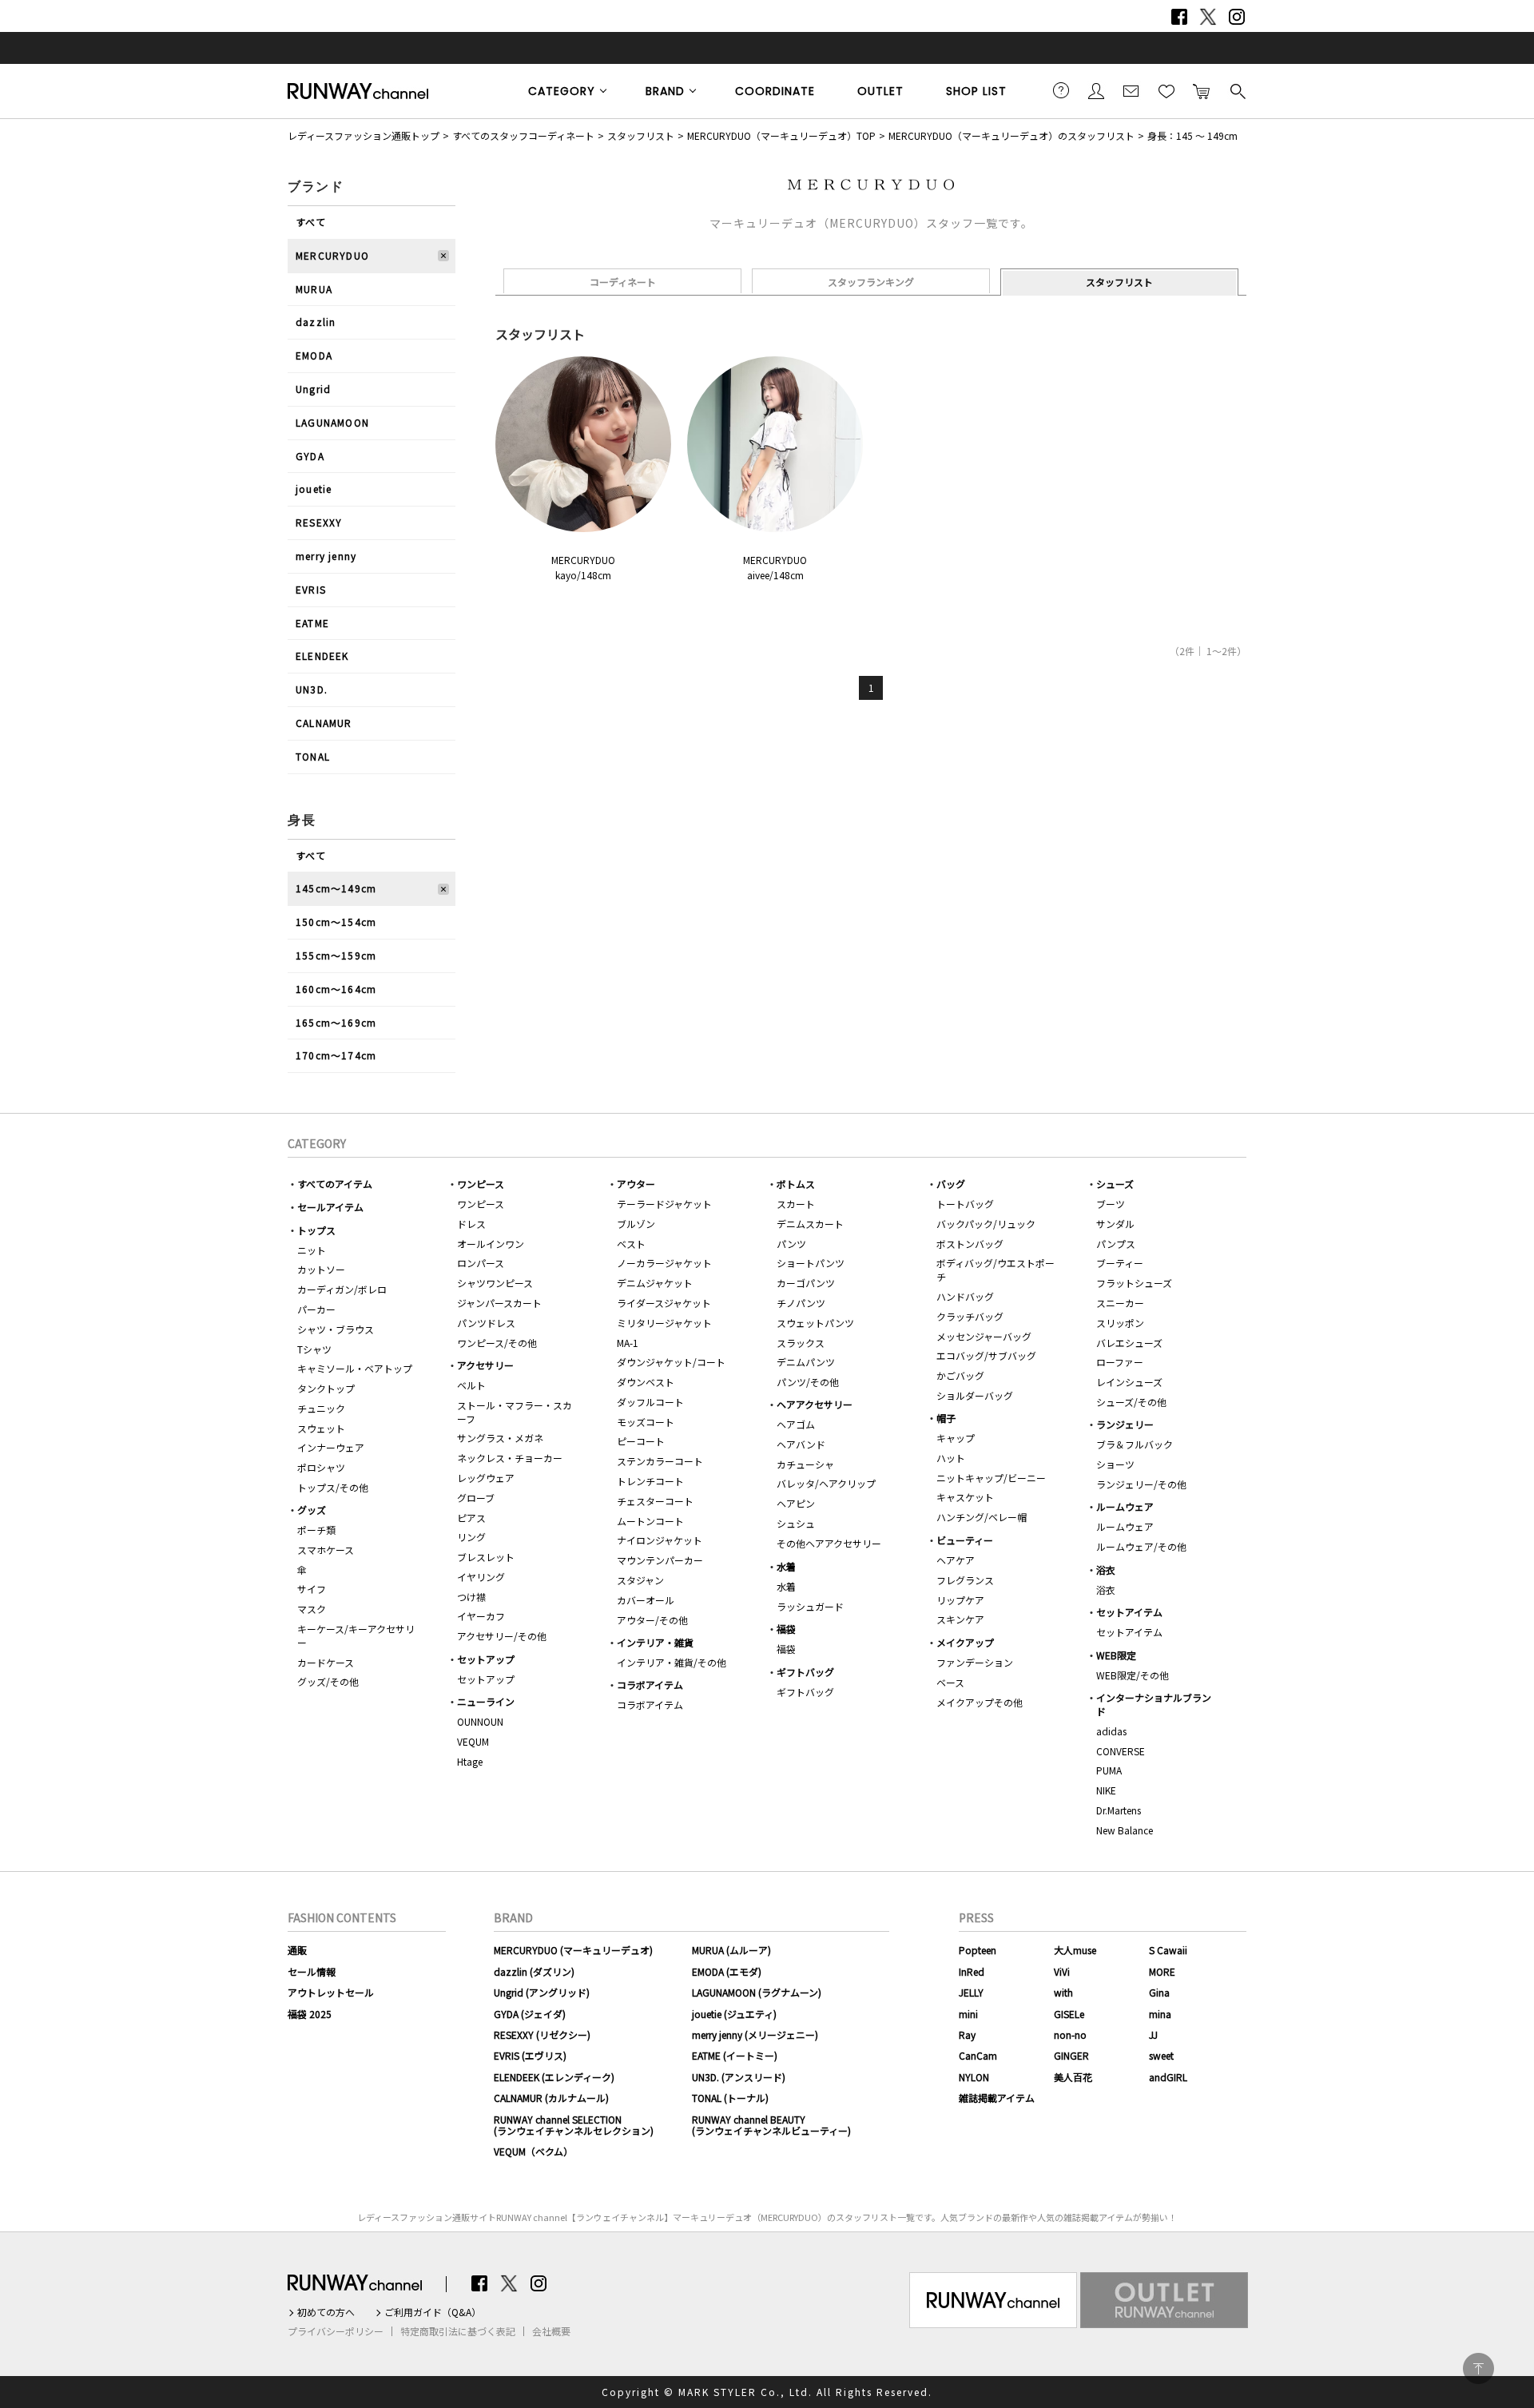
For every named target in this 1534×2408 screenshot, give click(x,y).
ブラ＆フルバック (1135, 1444)
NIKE (1106, 1790)
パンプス (1116, 1244)
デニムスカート (810, 1224)
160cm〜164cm (336, 989)
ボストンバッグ (970, 1244)
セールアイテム (330, 1207)
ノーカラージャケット (664, 1263)
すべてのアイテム (335, 1184)
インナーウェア (331, 1447)
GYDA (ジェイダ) (530, 2014)
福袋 (786, 1629)
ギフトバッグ (805, 1672)
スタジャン (640, 1580)
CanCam (978, 2055)
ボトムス (796, 1184)
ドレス (471, 1224)
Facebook (1179, 17)
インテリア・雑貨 (655, 1642)
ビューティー (965, 1540)
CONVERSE (1121, 1751)
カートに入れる (1202, 90)
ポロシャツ (321, 1467)
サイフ (312, 1589)
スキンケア (960, 1619)
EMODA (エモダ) (727, 1971)
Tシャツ (314, 1349)
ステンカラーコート (660, 1461)
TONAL (313, 756)
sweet (1161, 2055)
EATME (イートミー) (735, 2055)
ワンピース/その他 (497, 1343)
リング (471, 1537)
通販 (297, 1950)
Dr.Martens (1119, 1810)
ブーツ (1111, 1204)
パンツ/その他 (808, 1382)
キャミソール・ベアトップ (355, 1368)
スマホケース (326, 1550)
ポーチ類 (316, 1530)
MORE (1162, 1971)
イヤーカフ (481, 1616)
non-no (1070, 2034)
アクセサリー (485, 1365)
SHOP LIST (976, 91)
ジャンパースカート (499, 1303)
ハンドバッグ (965, 1296)
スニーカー (1120, 1303)
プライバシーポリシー (336, 2331)
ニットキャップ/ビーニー (991, 1478)
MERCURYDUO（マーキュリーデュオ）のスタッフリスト (1011, 135)
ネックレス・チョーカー (510, 1458)
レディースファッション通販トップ (364, 135)
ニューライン (486, 1701)
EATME (312, 623)
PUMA (1109, 1770)
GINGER (1071, 2055)
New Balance (1125, 1830)
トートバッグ (965, 1204)
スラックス (801, 1343)
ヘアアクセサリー (815, 1404)
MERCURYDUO (332, 255)
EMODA (314, 355)
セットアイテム (1129, 1612)
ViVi (1062, 1971)
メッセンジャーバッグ (984, 1336)
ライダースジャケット (664, 1303)
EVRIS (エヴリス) (530, 2055)
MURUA (314, 289)
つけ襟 (471, 1597)
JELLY (971, 1992)
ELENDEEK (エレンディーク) (554, 2077)
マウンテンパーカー (660, 1560)
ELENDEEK (322, 656)
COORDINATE (775, 91)
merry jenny (326, 556)
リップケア (960, 1600)
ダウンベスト (646, 1382)
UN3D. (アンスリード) (739, 2077)
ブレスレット (486, 1557)
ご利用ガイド (1061, 90)
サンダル (1115, 1224)
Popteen (978, 1950)
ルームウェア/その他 (1141, 1546)
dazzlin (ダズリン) (534, 1971)
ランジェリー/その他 (1141, 1484)
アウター (636, 1184)
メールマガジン (1131, 90)
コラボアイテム (650, 1685)
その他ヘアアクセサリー (829, 1543)
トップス (316, 1230)
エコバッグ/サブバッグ (986, 1355)
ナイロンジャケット (660, 1540)
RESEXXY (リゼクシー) (542, 2034)
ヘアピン (796, 1503)
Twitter (1208, 17)
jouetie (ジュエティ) (734, 2014)
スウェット (321, 1428)
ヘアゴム (796, 1424)
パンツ (791, 1244)
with (1063, 1992)
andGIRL (1168, 2077)
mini (968, 2014)
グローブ (476, 1498)
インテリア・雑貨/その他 (672, 1662)
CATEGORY (562, 91)
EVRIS (311, 589)
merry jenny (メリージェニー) (755, 2034)
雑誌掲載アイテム (997, 2098)
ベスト (631, 1244)
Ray (967, 2034)
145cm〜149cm (336, 888)
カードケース (326, 1662)
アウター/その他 (652, 1620)
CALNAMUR (324, 723)
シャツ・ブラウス (336, 1329)
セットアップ (486, 1659)
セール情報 (312, 1971)
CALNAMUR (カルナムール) (551, 2098)
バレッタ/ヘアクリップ (826, 1483)
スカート (796, 1204)
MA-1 (628, 1343)
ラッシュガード (810, 1606)
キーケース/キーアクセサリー (356, 1635)
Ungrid (313, 389)
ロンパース (481, 1263)
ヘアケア (956, 1560)
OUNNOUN (480, 1721)
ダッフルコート (650, 1402)
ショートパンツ (811, 1263)
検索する (1237, 90)
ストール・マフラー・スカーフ (515, 1412)
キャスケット (965, 1497)
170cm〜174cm (336, 1055)
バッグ (951, 1184)
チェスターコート (655, 1501)
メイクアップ (965, 1642)
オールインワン (491, 1244)
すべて (311, 222)
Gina (1159, 1992)
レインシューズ (1129, 1382)
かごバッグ (960, 1375)
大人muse (1075, 1950)
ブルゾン (636, 1224)
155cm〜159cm (336, 955)
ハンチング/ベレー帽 (982, 1517)
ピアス (471, 1518)
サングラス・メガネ (500, 1438)
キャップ (956, 1438)
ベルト (471, 1385)
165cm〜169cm (336, 1022)
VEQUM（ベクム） (533, 2151)
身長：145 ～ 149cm (1192, 135)
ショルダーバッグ (975, 1395)
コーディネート (623, 282)
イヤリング (481, 1577)
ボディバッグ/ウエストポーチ (996, 1270)
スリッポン (1120, 1323)
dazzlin (316, 322)
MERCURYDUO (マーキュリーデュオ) (573, 1950)
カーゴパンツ (806, 1283)
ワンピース (481, 1184)
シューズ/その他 (1131, 1402)
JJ (1153, 2034)
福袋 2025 (310, 2014)
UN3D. (312, 689)
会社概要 (551, 2331)
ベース (950, 1682)
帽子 (946, 1418)
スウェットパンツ (815, 1323)
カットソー (321, 1269)
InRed (972, 1971)
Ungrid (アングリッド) (542, 1992)
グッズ (312, 1510)
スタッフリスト (641, 135)
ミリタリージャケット (664, 1323)
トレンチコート (650, 1481)
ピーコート (641, 1441)
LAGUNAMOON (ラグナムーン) (757, 1992)
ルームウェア (1125, 1506)
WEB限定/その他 (1133, 1675)
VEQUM (473, 1741)
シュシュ (796, 1523)
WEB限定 (1116, 1655)
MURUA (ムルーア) (731, 1950)
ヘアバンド (801, 1444)
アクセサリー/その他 (502, 1636)
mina (1160, 2014)
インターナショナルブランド (1154, 1704)
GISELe (1069, 2014)
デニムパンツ (806, 1362)
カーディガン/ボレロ (342, 1289)
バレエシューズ (1129, 1343)
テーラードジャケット (664, 1204)
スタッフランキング (871, 282)
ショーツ (1115, 1464)
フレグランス (965, 1580)
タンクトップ (326, 1388)
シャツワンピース (495, 1283)
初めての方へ (326, 2312)
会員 (1096, 90)
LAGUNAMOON (332, 422)
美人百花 (1073, 2077)
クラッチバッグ (970, 1316)
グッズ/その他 (328, 1681)
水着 (786, 1566)
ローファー (1120, 1362)
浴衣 (1106, 1570)
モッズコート (646, 1422)
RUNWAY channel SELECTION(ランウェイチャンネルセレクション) (574, 2125)
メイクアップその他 (980, 1702)
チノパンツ (801, 1303)
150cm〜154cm (336, 922)
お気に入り (1166, 90)
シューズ (1115, 1184)
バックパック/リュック (986, 1224)
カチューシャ (805, 1464)
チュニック (321, 1408)
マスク (312, 1609)
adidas (1111, 1731)
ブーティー (1120, 1263)
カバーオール (646, 1600)
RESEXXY (319, 522)
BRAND (665, 91)
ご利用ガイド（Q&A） (433, 2312)
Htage (470, 1761)
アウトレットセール (331, 1992)
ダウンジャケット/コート (671, 1362)
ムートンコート (650, 1521)
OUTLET (880, 91)
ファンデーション (975, 1662)
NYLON (974, 2077)
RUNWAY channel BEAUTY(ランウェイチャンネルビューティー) (771, 2125)
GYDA (310, 456)
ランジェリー (1125, 1424)
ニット (312, 1250)
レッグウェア (486, 1478)
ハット (951, 1458)
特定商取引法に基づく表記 (458, 2331)
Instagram (1237, 17)
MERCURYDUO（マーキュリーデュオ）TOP (781, 135)
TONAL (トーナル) (730, 2098)
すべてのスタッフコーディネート (523, 135)
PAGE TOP (1478, 2368)
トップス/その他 (333, 1487)
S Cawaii (1168, 1950)
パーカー (316, 1309)
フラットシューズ (1134, 1283)
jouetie (314, 489)
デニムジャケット (655, 1283)
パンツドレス (486, 1323)
